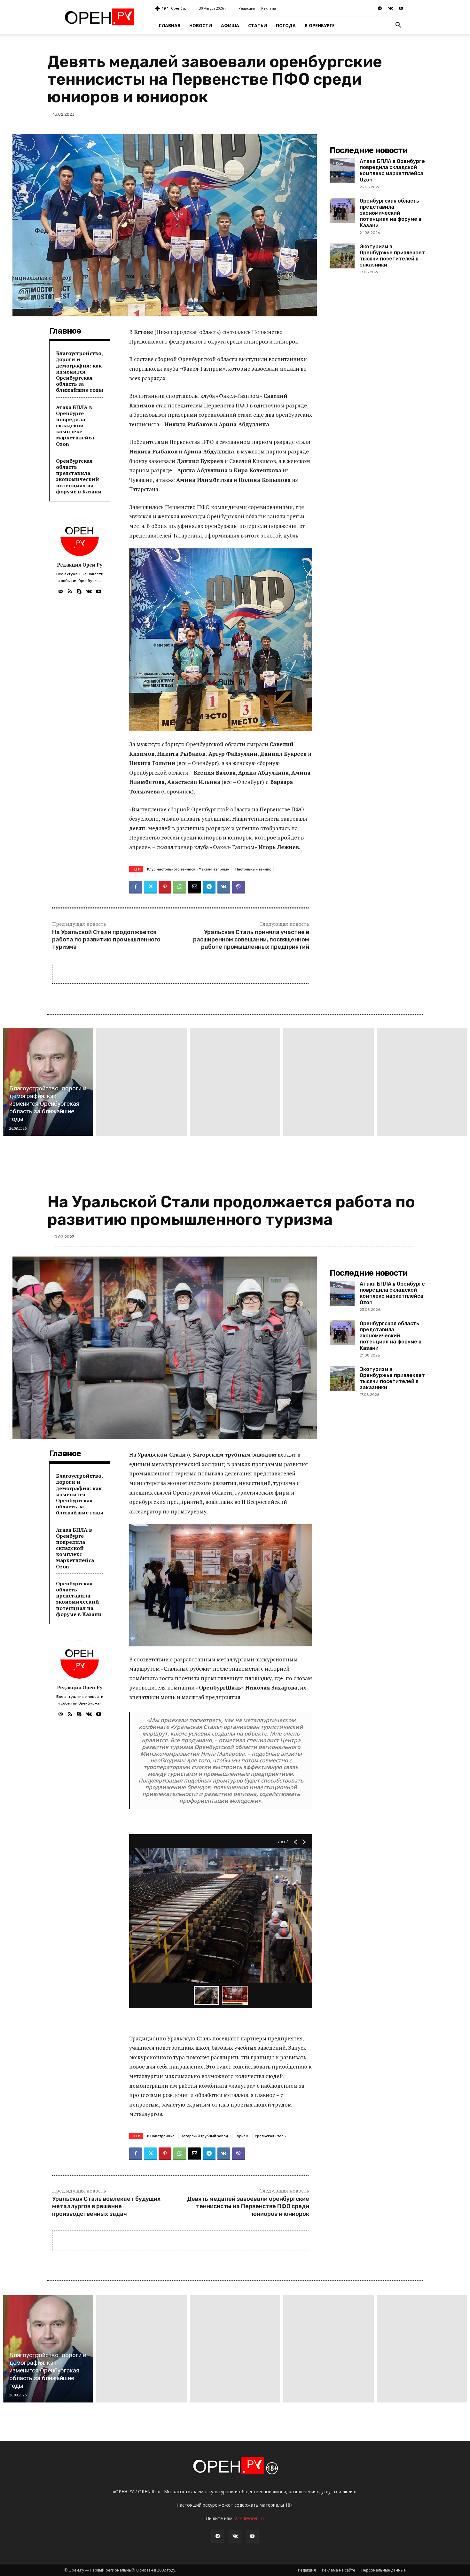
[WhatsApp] (180, 887)
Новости (201, 25)
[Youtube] (401, 8)
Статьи (258, 25)
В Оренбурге (320, 25)
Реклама (269, 8)
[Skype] (79, 590)
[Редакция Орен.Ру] (80, 537)
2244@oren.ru (249, 2518)
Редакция (247, 8)
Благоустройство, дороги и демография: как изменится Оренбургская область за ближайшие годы (80, 371)
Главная (170, 25)
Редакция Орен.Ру (80, 565)
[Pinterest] (165, 887)
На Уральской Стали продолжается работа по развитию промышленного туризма (106, 940)
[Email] (194, 887)
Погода (286, 25)
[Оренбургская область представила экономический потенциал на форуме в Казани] (342, 210)
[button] (398, 26)
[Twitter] (150, 887)
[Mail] (61, 590)
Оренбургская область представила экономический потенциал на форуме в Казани (79, 476)
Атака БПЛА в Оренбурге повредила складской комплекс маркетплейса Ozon (75, 425)
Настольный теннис (253, 869)
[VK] (224, 887)
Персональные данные (384, 2570)
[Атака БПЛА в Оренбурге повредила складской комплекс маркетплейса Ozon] (342, 171)
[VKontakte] (390, 8)
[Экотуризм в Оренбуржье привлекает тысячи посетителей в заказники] (342, 256)
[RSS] (70, 590)
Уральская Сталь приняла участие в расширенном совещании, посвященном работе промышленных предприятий (251, 940)
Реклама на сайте (339, 2570)
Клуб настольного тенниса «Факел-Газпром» (188, 869)
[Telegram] (380, 8)
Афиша (230, 25)
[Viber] (239, 887)
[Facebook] (136, 887)
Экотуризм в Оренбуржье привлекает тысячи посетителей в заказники (392, 256)
